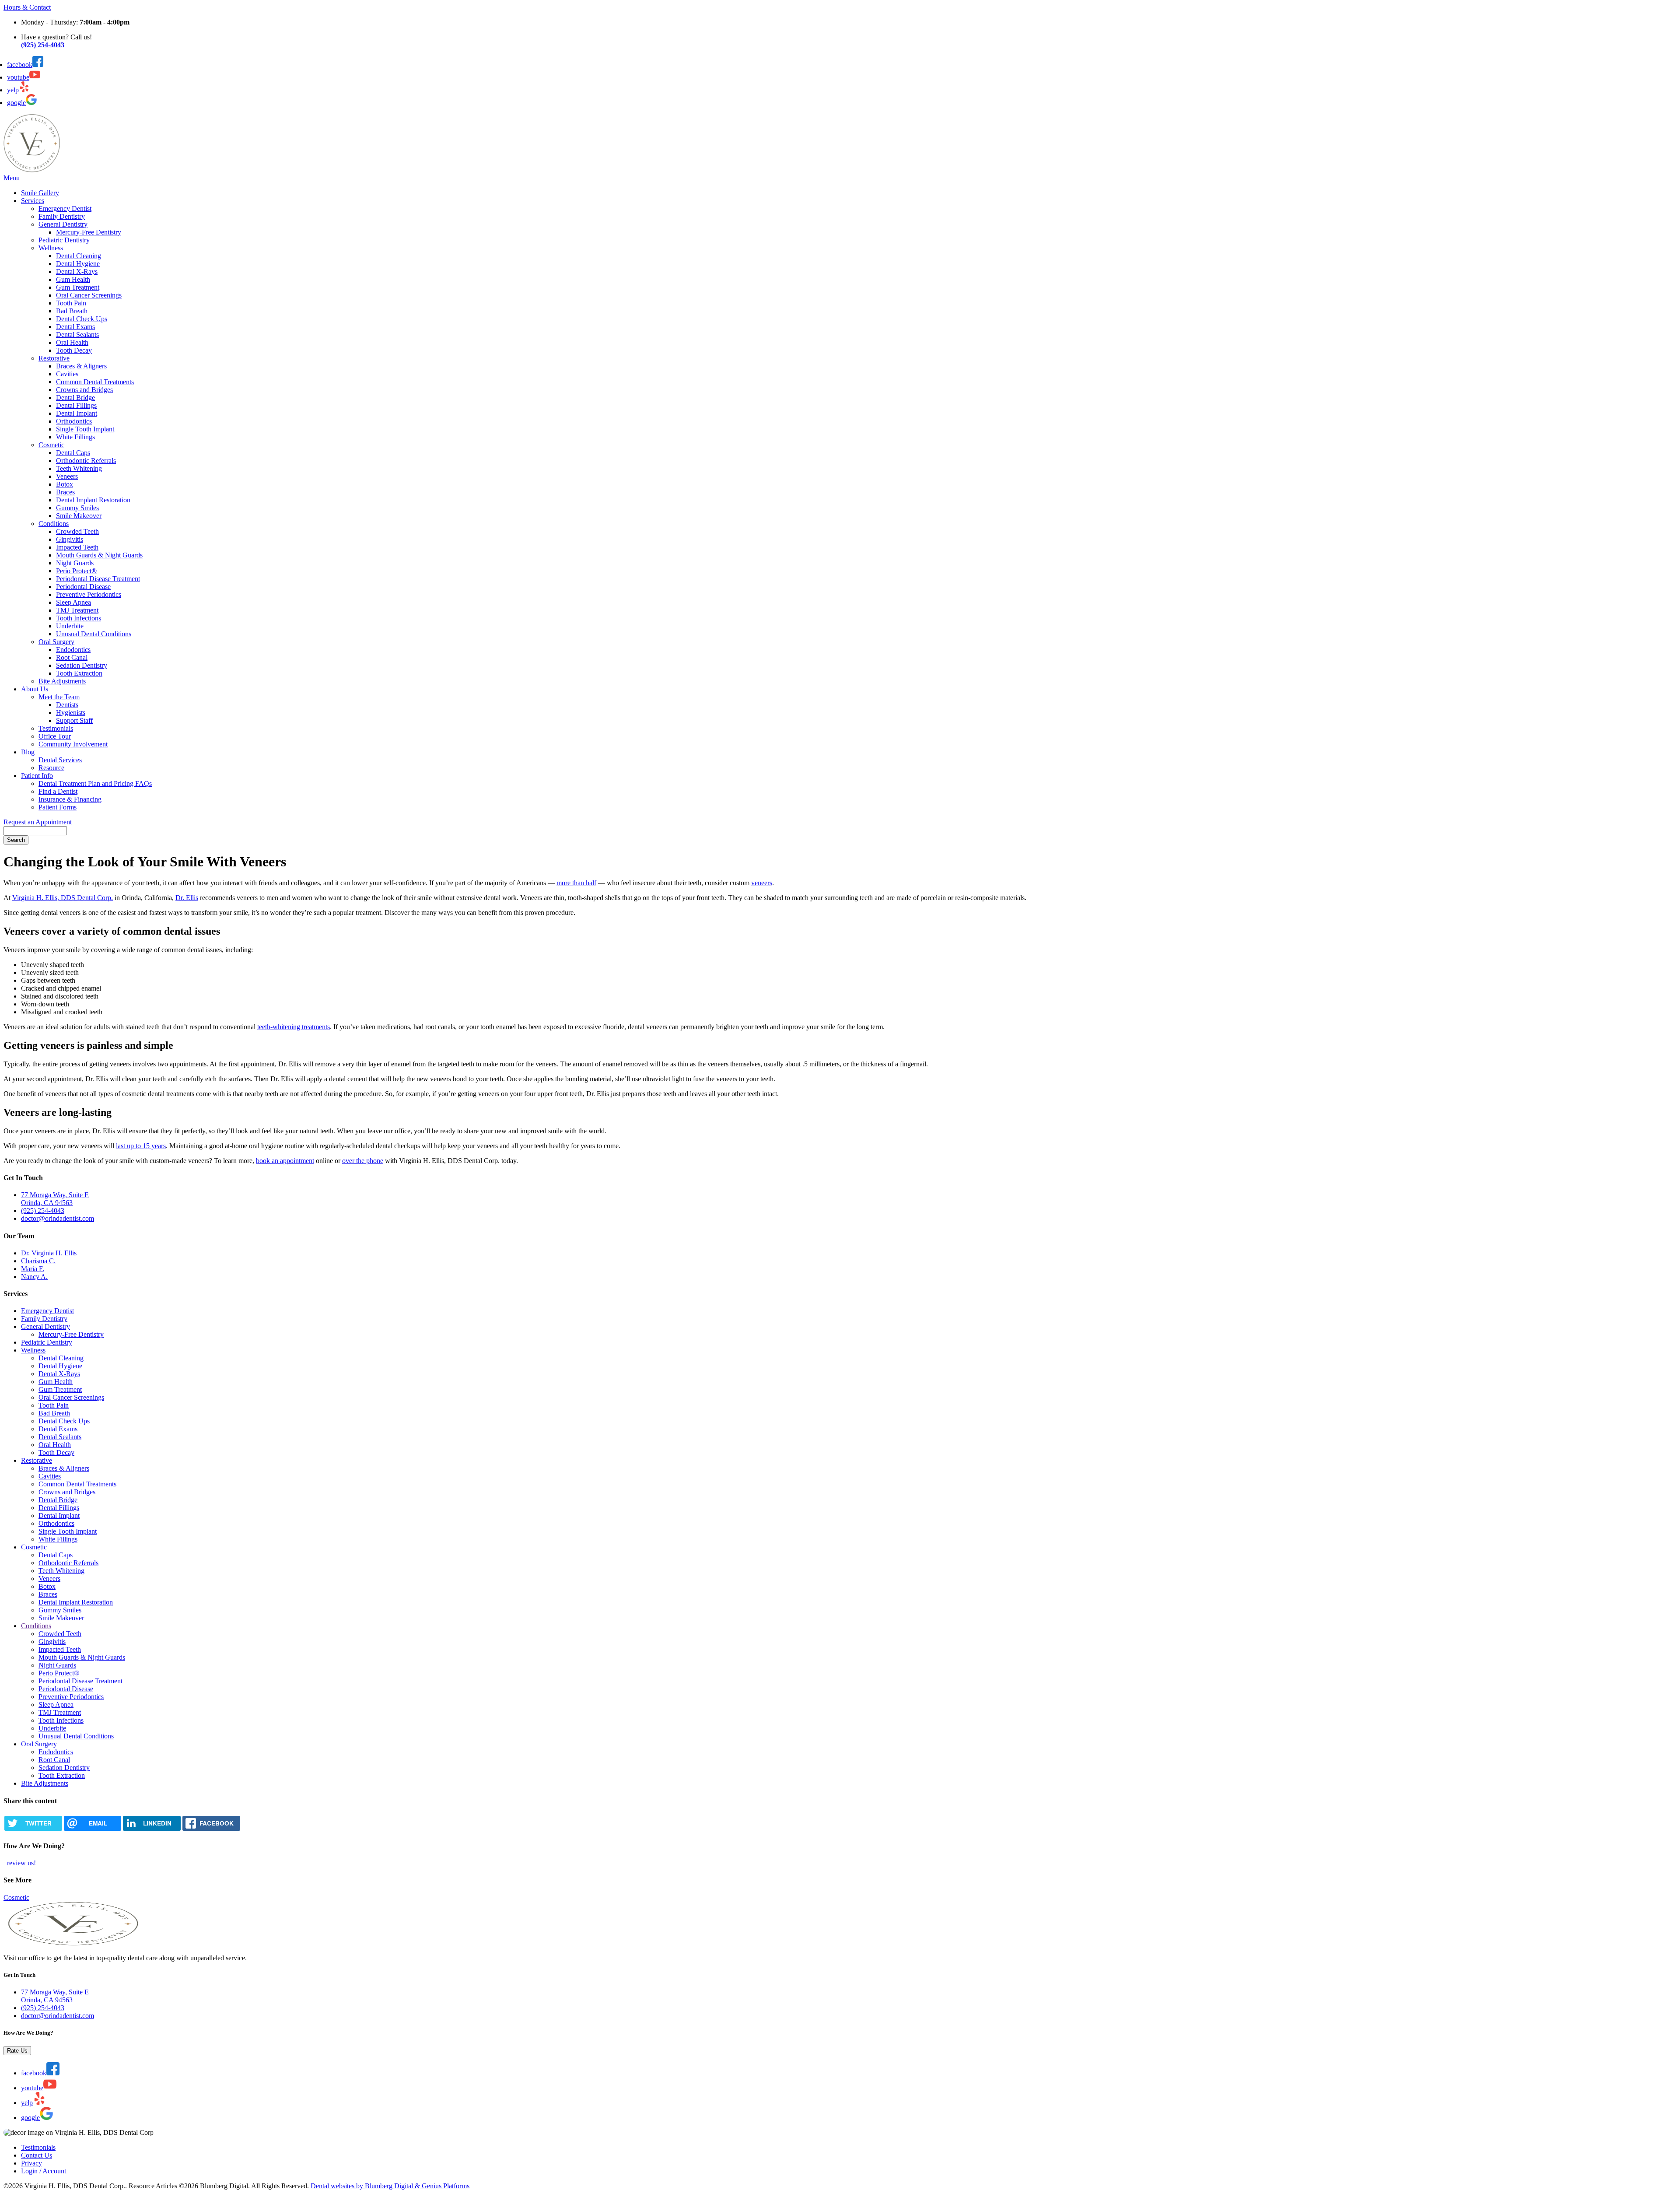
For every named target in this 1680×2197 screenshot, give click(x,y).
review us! (21, 1863)
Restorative (54, 358)
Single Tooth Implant (85, 429)
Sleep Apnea (73, 602)
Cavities (67, 374)
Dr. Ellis (187, 898)
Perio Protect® (76, 571)
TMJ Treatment (77, 610)
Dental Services (60, 760)
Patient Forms (58, 807)
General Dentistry (63, 224)
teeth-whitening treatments (294, 1027)
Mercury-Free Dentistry (89, 232)
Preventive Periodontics (89, 594)
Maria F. (33, 1269)
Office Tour (55, 736)
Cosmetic (51, 445)
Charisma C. (38, 1261)
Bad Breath (72, 311)
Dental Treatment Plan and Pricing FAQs (95, 783)
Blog (28, 752)
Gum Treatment (78, 287)
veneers (762, 883)
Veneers (67, 476)
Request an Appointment (38, 822)
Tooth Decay (74, 350)
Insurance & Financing (70, 799)
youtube (18, 77)
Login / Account (44, 2171)
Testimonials (56, 728)
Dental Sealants (77, 335)
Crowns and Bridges (84, 390)
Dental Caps (73, 453)
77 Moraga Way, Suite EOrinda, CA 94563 (55, 1996)
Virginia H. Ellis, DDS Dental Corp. (63, 898)
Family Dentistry (62, 216)
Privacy (31, 2163)
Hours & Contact (27, 7)
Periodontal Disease (83, 587)
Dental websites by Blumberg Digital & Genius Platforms (390, 2186)
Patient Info (37, 776)
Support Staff (74, 720)
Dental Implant (77, 413)
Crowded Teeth (77, 531)
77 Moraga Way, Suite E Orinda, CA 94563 (55, 1199)
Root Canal (72, 657)
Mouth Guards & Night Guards (99, 555)
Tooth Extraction (79, 673)
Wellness (51, 248)
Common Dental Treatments (95, 382)
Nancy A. (34, 1277)
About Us (35, 689)
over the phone (363, 1161)
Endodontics (73, 650)
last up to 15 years (141, 1146)
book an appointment (285, 1161)
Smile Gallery (40, 193)
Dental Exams (75, 327)
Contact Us (37, 2155)
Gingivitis (70, 539)
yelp (13, 90)
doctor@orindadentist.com (58, 1218)
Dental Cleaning (79, 256)
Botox (65, 484)
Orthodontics (74, 421)
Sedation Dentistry (82, 665)
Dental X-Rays (77, 272)
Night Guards (75, 563)
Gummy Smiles (77, 508)
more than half (576, 883)
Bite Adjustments (62, 681)
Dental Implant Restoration (93, 500)
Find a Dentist (58, 791)
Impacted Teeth (77, 547)
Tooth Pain (71, 303)
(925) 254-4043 (43, 1211)
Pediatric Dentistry (64, 240)
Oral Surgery (56, 642)
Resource (51, 768)
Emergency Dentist (65, 208)
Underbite (70, 626)
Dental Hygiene (78, 264)
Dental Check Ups (82, 319)
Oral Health (72, 342)
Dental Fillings (76, 405)
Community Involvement (73, 744)
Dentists (67, 705)
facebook (20, 65)
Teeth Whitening (79, 468)
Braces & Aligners (81, 366)
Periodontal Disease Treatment (98, 579)
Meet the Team (59, 697)
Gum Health (73, 279)
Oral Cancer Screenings (89, 295)
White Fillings (75, 437)
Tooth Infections (79, 618)
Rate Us (17, 2051)
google (16, 103)
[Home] (32, 170)
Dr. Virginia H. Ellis (49, 1253)
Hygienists (71, 713)
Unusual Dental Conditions (94, 634)
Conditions (54, 524)
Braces (65, 492)
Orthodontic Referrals (86, 461)
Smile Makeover (79, 516)
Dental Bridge (75, 398)
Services (33, 201)
